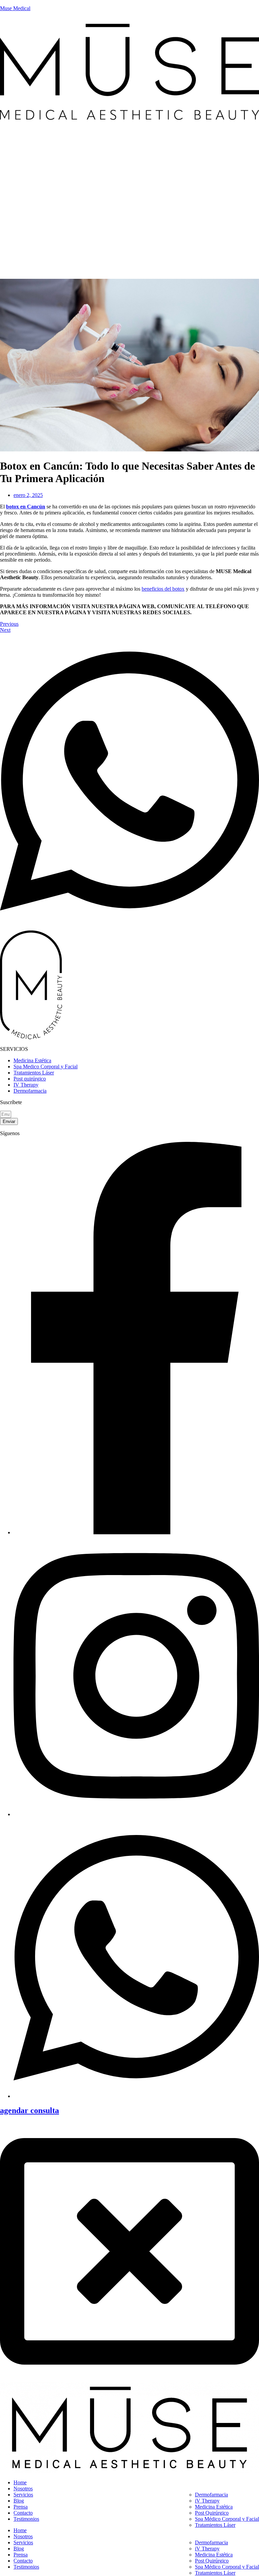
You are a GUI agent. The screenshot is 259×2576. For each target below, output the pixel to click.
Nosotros (23, 2489)
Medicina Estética (214, 2507)
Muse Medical (15, 8)
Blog (19, 2501)
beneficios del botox (163, 589)
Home (20, 2482)
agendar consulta (30, 2110)
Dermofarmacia (211, 2495)
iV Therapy (207, 2501)
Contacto (23, 2513)
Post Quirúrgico (212, 2513)
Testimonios (26, 2519)
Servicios (23, 2495)
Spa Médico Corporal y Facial (227, 2519)
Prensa (21, 2507)
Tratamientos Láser (215, 2525)
